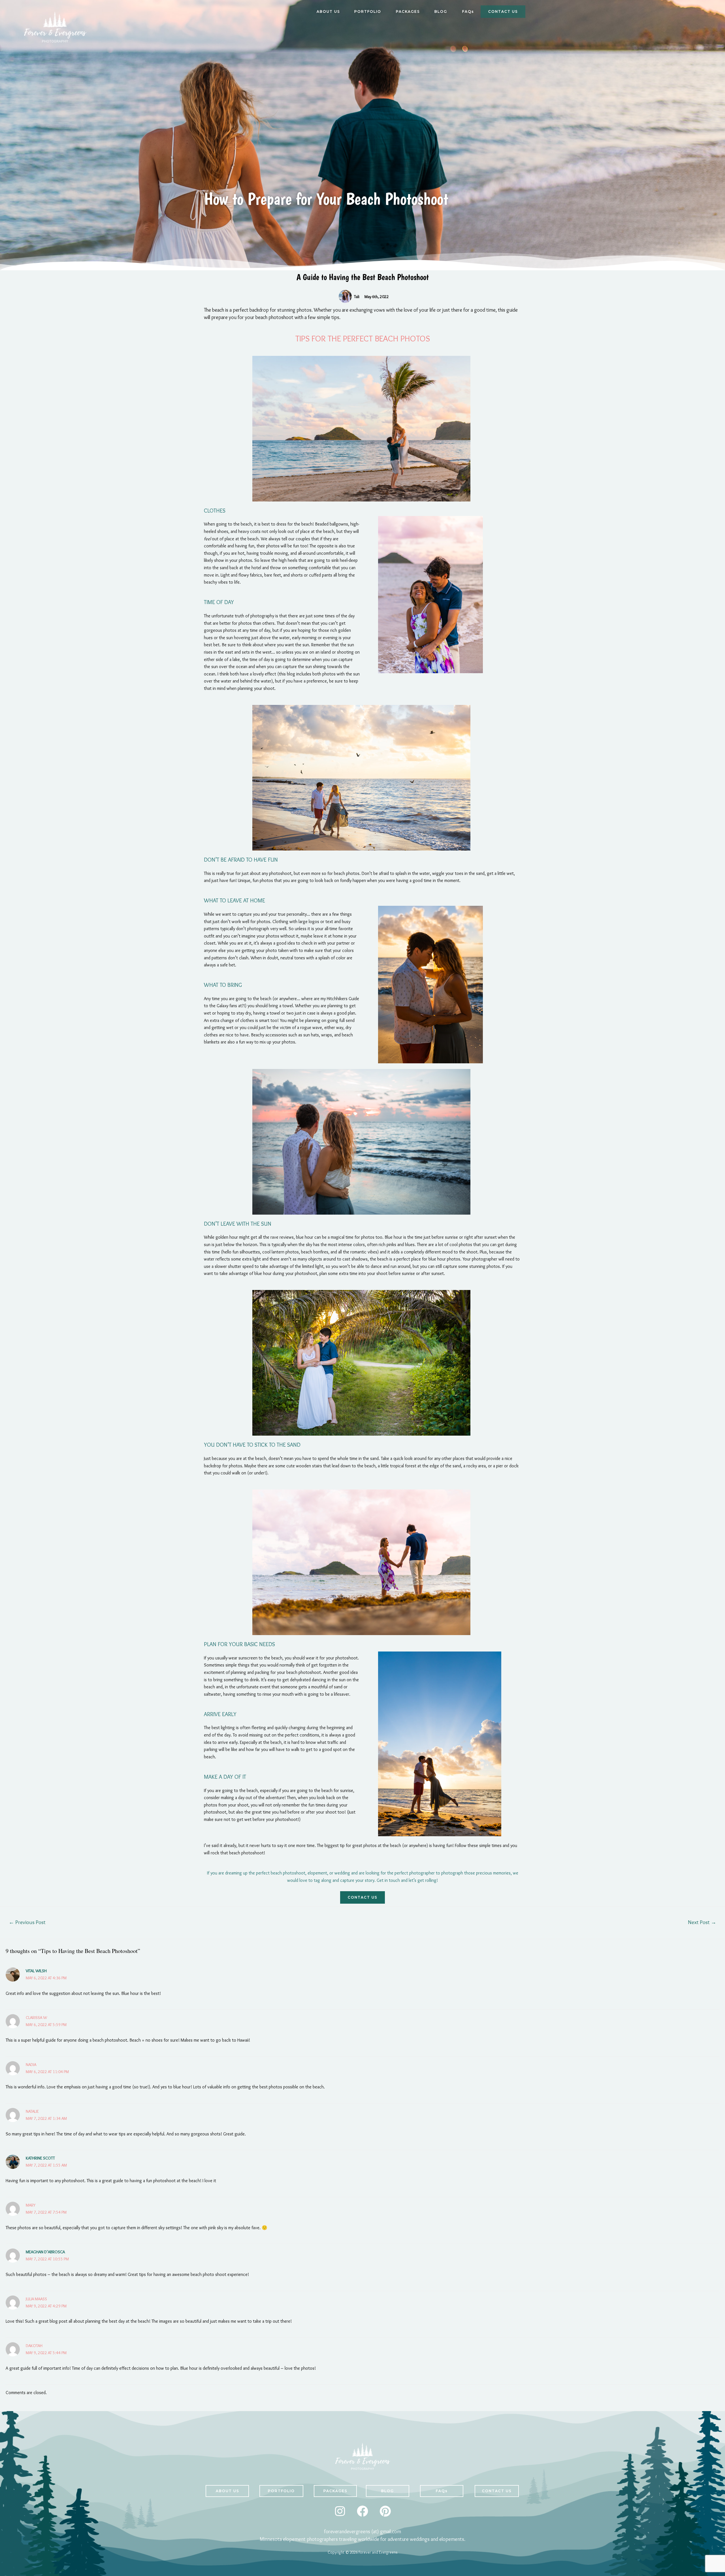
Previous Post (27, 1922)
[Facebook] (362, 2511)
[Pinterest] (385, 2511)
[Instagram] (340, 2511)
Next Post (702, 1922)
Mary (31, 2205)
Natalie (32, 2111)
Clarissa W (36, 2018)
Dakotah (34, 2346)
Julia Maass (36, 2299)
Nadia (31, 2065)
